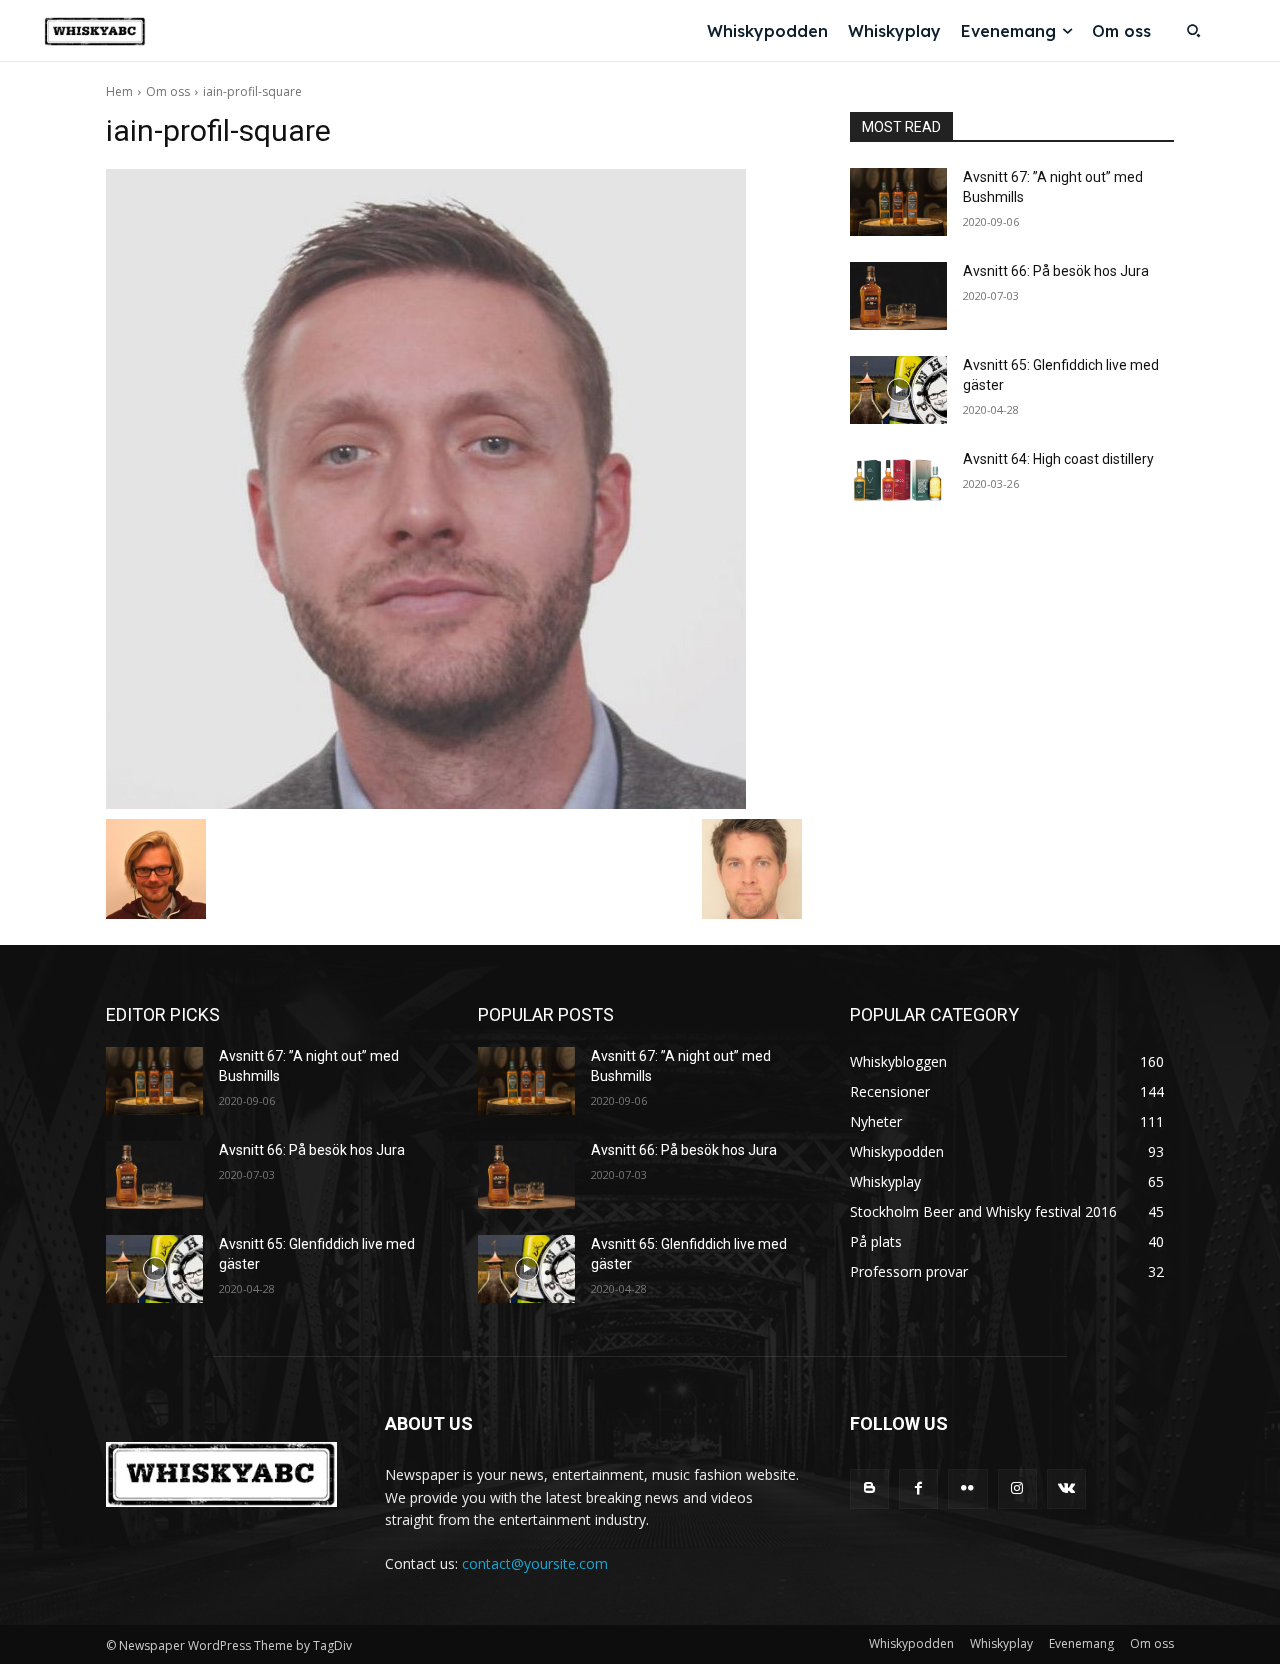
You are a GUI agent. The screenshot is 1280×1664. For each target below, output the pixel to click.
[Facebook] (918, 1488)
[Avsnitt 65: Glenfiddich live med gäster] (898, 390)
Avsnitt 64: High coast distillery (1058, 459)
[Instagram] (1017, 1488)
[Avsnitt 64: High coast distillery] (898, 484)
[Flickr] (967, 1488)
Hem (119, 91)
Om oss (168, 91)
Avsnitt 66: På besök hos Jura (1056, 271)
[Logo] (95, 31)
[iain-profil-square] (454, 489)
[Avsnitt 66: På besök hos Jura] (898, 296)
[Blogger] (869, 1488)
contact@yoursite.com (535, 1563)
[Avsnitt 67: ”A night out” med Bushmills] (898, 202)
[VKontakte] (1066, 1488)
